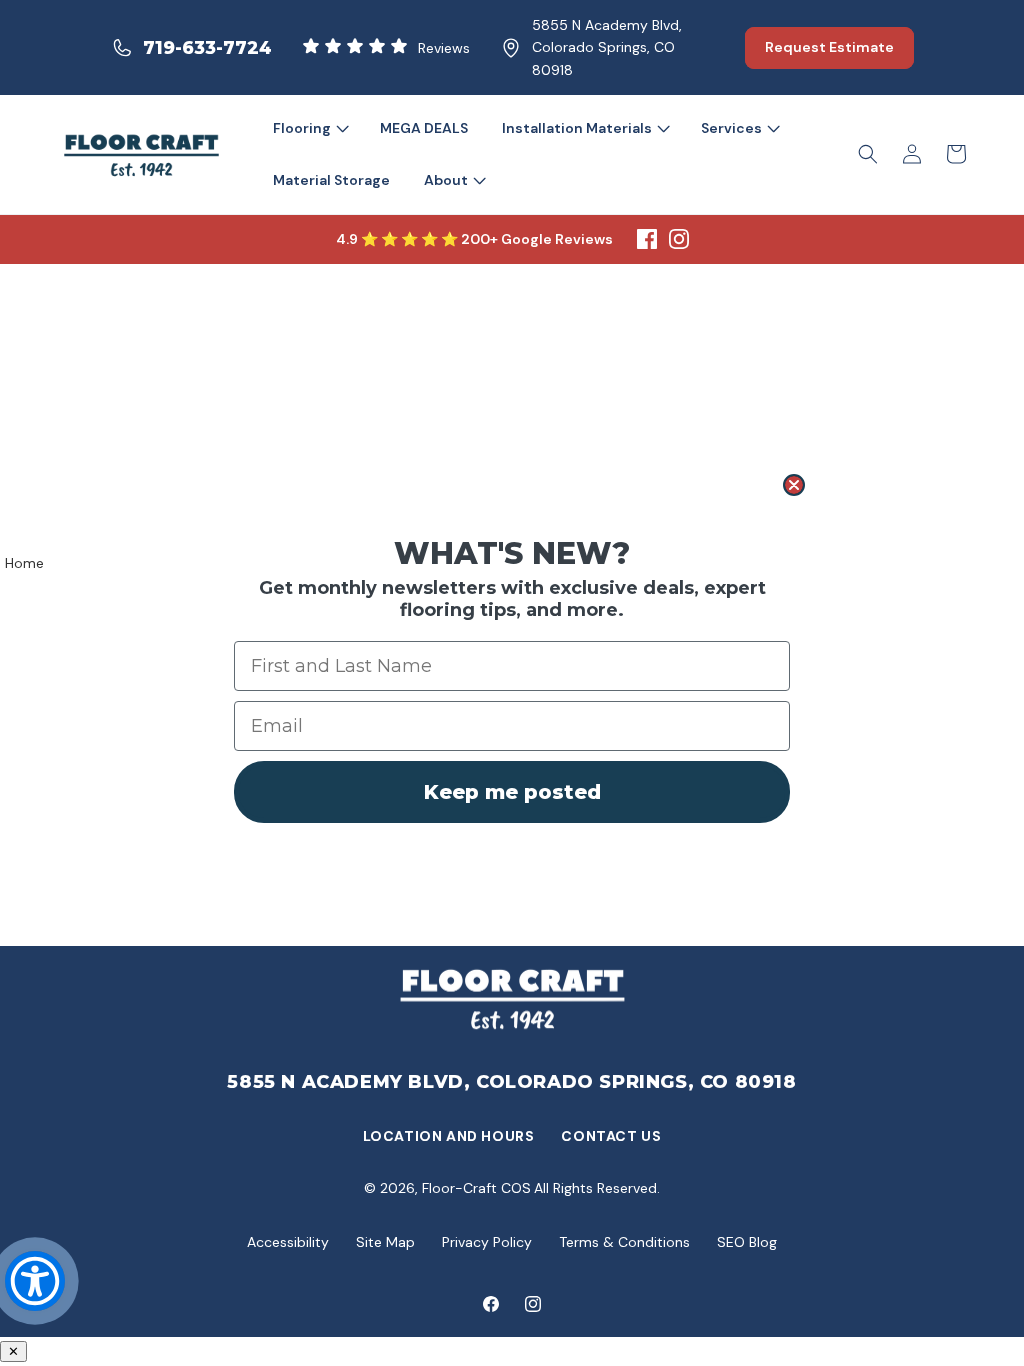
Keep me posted (512, 792)
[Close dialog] (794, 485)
